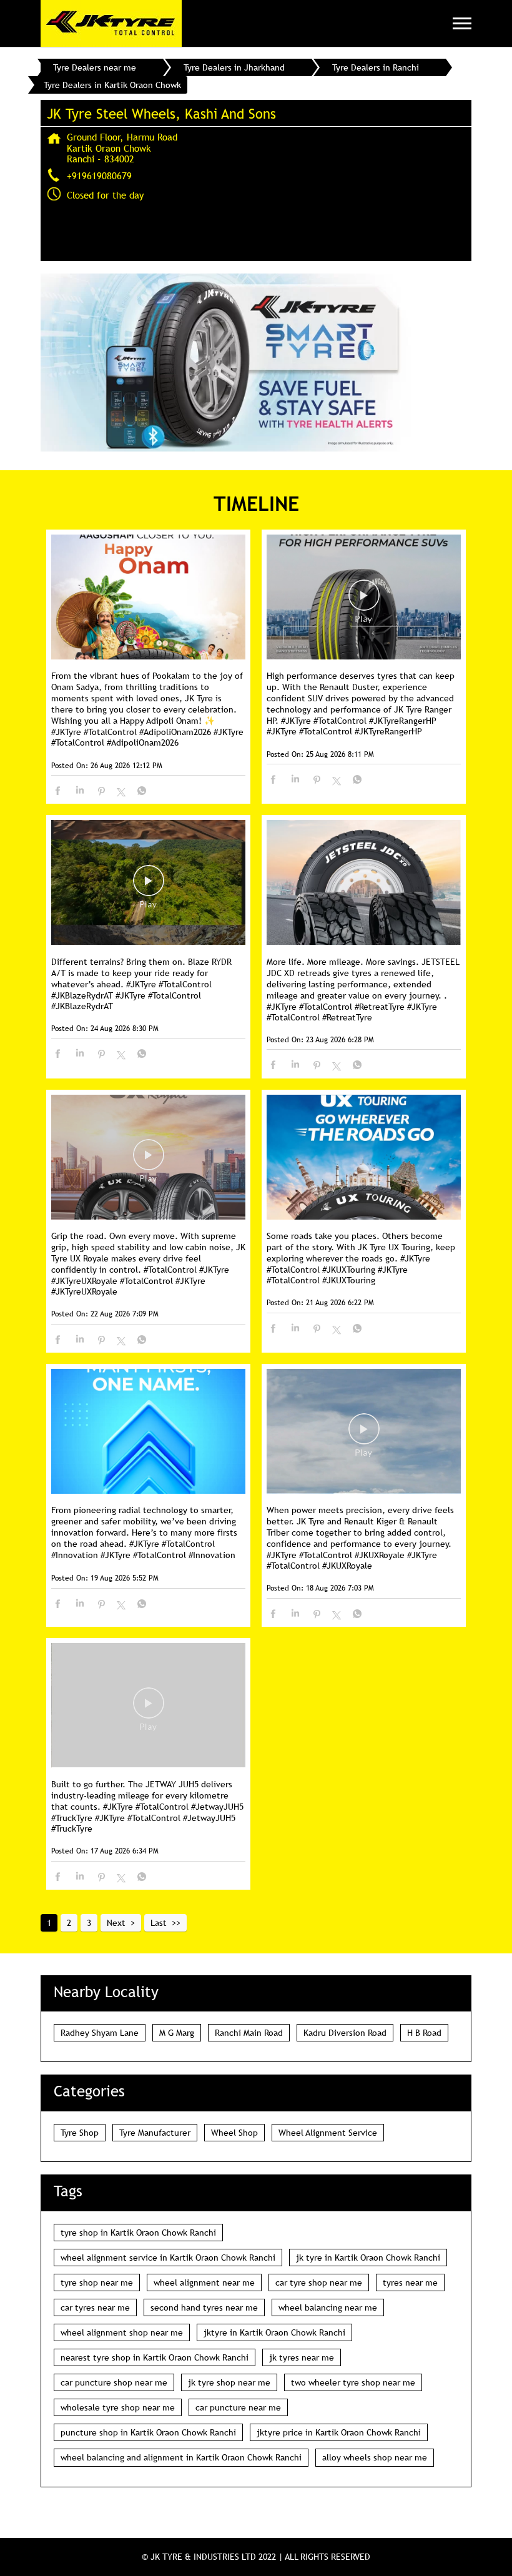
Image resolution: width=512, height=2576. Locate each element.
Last (159, 1923)
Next (116, 1923)
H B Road (424, 2033)
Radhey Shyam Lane (100, 2033)
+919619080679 (99, 175)
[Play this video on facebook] (364, 601)
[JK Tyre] (111, 23)
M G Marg (177, 2033)
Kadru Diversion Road (345, 2033)
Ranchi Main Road (249, 2033)
